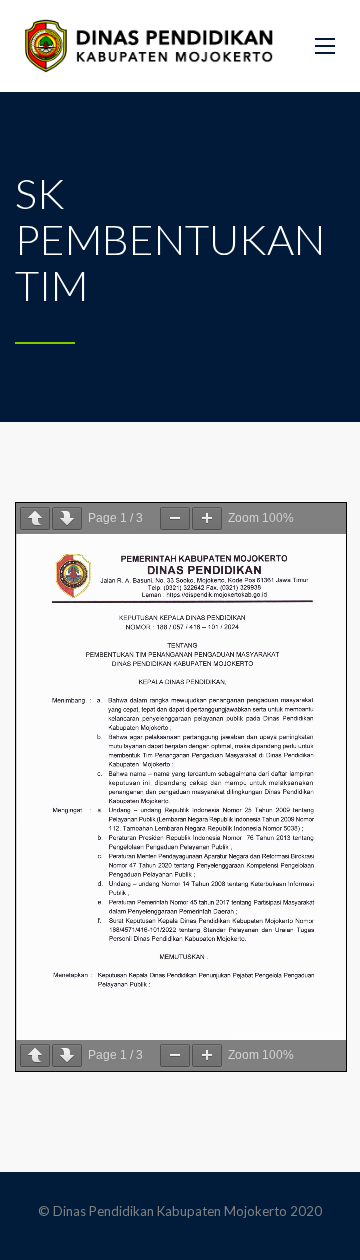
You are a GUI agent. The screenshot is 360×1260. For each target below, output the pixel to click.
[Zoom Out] (175, 518)
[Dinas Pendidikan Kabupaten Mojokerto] (150, 46)
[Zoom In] (207, 518)
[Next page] (67, 518)
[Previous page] (35, 518)
